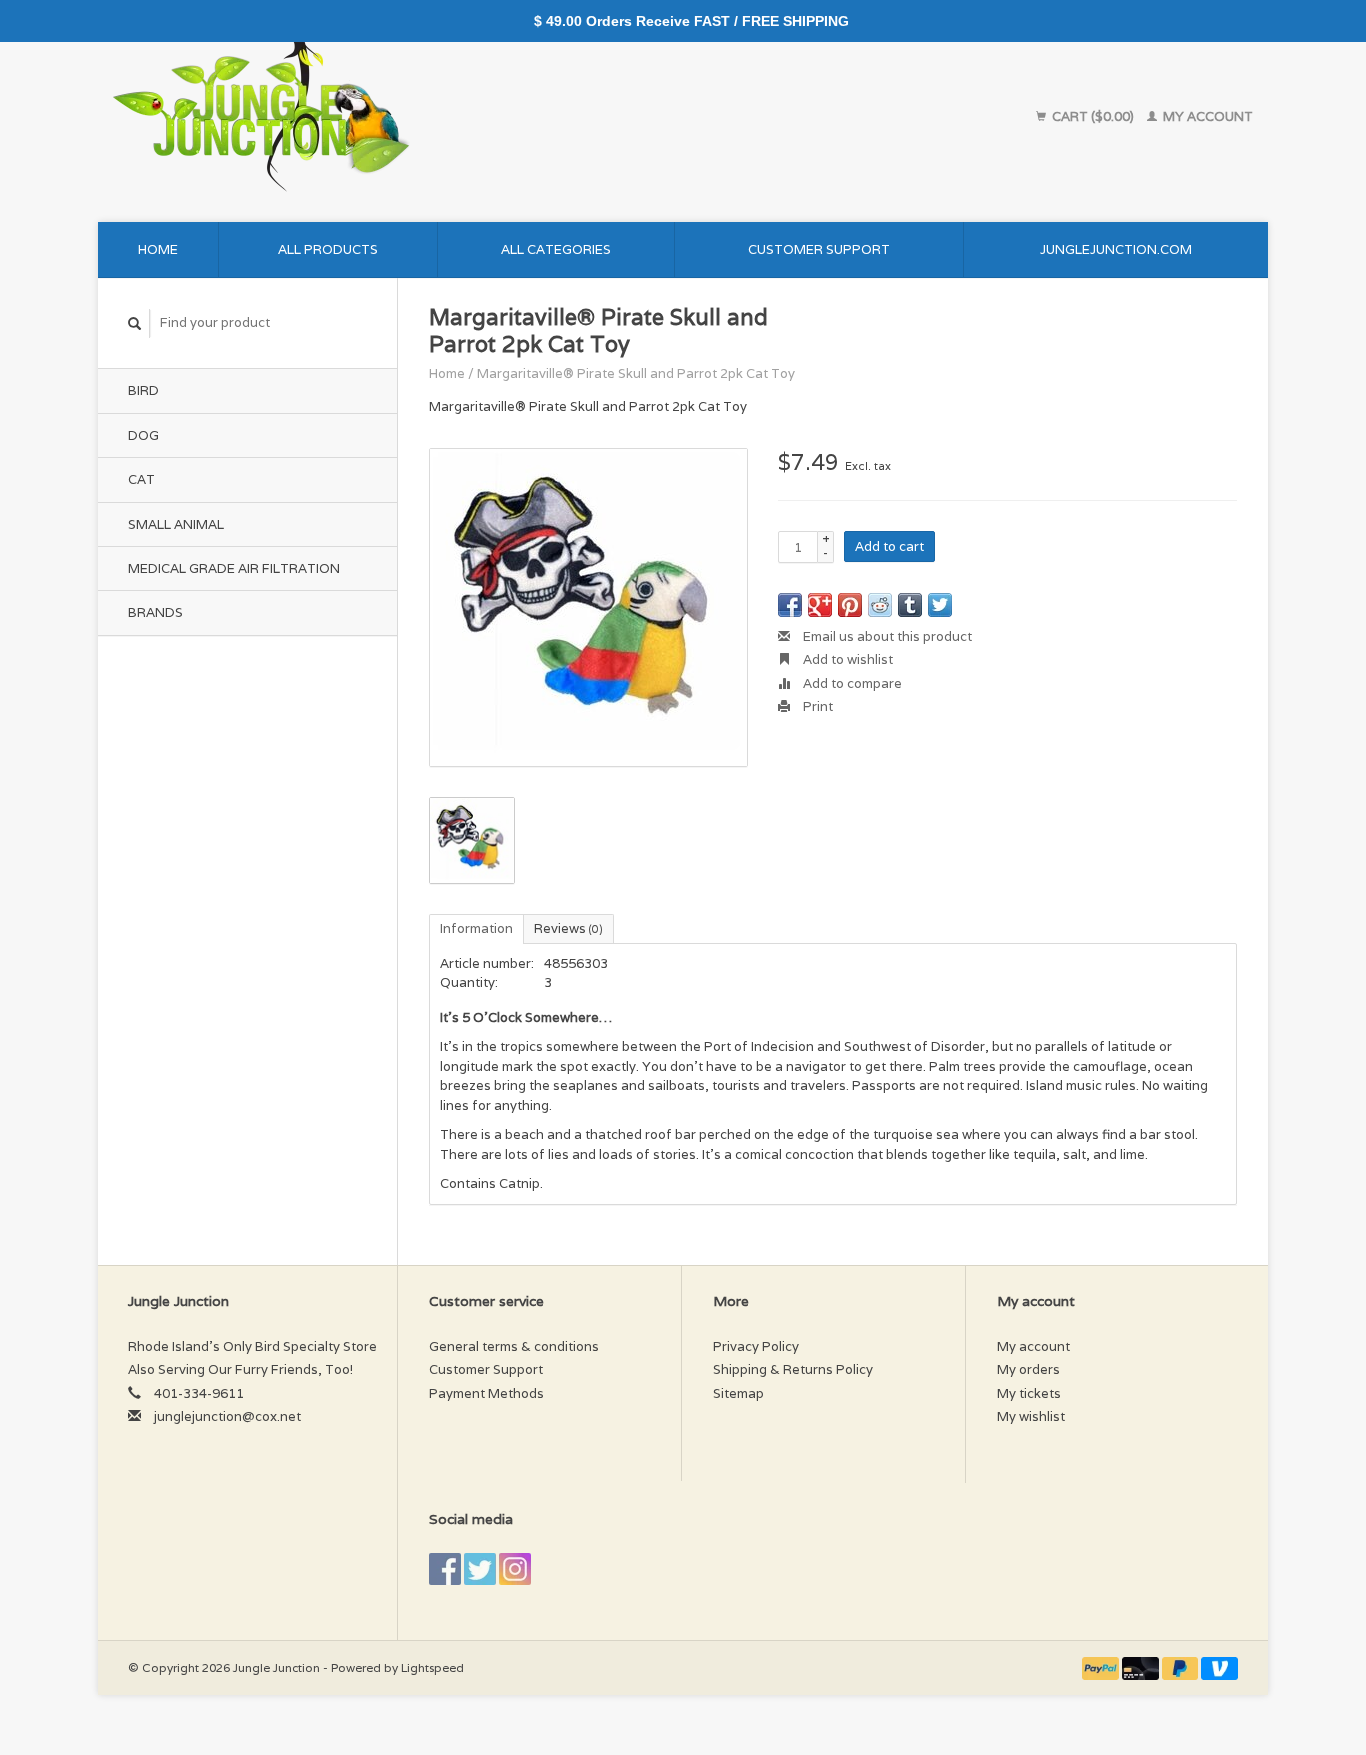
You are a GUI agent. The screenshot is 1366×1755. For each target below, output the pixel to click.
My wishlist (1031, 1416)
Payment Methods (486, 1393)
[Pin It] (850, 605)
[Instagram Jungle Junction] (515, 1569)
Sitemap (738, 1393)
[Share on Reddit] (880, 605)
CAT (141, 479)
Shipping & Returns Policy (793, 1369)
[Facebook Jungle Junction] (445, 1569)
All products (328, 249)
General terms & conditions (514, 1346)
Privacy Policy (756, 1346)
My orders (1028, 1369)
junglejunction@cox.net (227, 1416)
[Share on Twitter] (940, 605)
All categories (556, 249)
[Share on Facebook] (790, 605)
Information (476, 928)
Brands (155, 612)
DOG (143, 435)
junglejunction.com (1116, 249)
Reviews (568, 928)
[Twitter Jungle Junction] (480, 1569)
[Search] (135, 323)
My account (1206, 116)
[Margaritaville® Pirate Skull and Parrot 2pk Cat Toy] (588, 607)
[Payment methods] (1102, 1667)
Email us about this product (886, 636)
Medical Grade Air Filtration (234, 568)
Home (158, 249)
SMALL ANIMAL (176, 524)
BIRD (143, 390)
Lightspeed (432, 1667)
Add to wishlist (846, 659)
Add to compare (851, 683)
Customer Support (819, 249)
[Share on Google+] (820, 605)
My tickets (1029, 1393)
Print (816, 706)
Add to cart (889, 546)
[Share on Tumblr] (910, 605)
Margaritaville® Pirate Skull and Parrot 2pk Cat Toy (636, 373)
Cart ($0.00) (1093, 116)
